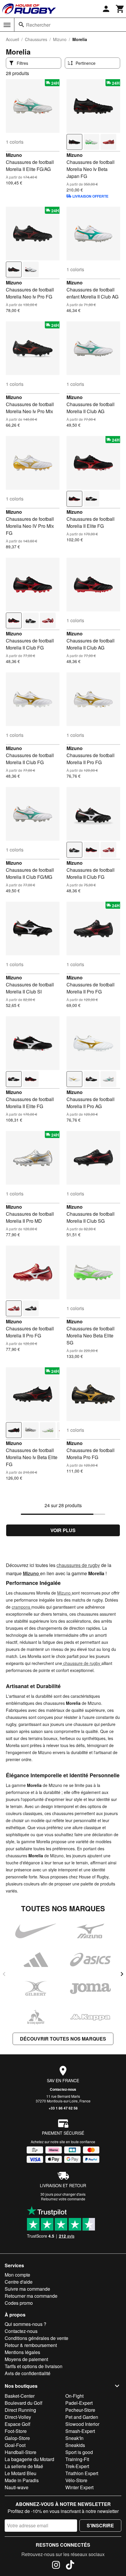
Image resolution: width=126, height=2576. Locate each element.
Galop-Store (17, 2438)
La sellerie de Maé (24, 2466)
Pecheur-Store (80, 2410)
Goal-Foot (15, 2445)
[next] (122, 1974)
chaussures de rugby (78, 1565)
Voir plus (63, 1530)
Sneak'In (74, 2438)
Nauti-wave (17, 2487)
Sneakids (75, 2445)
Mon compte (17, 2275)
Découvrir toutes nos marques (63, 2039)
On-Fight (74, 2396)
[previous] (4, 1974)
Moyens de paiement (26, 2359)
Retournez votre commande (63, 2199)
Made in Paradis (22, 2480)
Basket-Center (20, 2396)
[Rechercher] (21, 25)
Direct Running (20, 2410)
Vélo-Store (76, 2480)
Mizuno (60, 39)
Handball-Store (21, 2452)
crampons (22, 1607)
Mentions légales (22, 2352)
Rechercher (38, 25)
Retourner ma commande (31, 2296)
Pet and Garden (82, 2417)
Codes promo (19, 2303)
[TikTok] (70, 2566)
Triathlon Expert (82, 2473)
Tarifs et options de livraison (34, 2366)
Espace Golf (17, 2424)
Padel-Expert (79, 2403)
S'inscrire (100, 2525)
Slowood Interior (82, 2424)
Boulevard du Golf (23, 2403)
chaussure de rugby (82, 1663)
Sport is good (79, 2452)
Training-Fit (77, 2459)
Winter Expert (79, 2487)
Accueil (12, 39)
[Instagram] (56, 2566)
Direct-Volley (18, 2417)
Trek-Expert (77, 2466)
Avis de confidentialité (28, 2373)
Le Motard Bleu (21, 2473)
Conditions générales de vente (36, 2338)
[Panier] (120, 9)
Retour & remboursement (31, 2345)
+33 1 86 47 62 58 (63, 2108)
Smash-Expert (80, 2431)
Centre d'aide (19, 2282)
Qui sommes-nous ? (25, 2324)
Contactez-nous (63, 2089)
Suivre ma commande (27, 2289)
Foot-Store (16, 2431)
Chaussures (36, 39)
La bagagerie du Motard (29, 2459)
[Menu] (7, 25)
